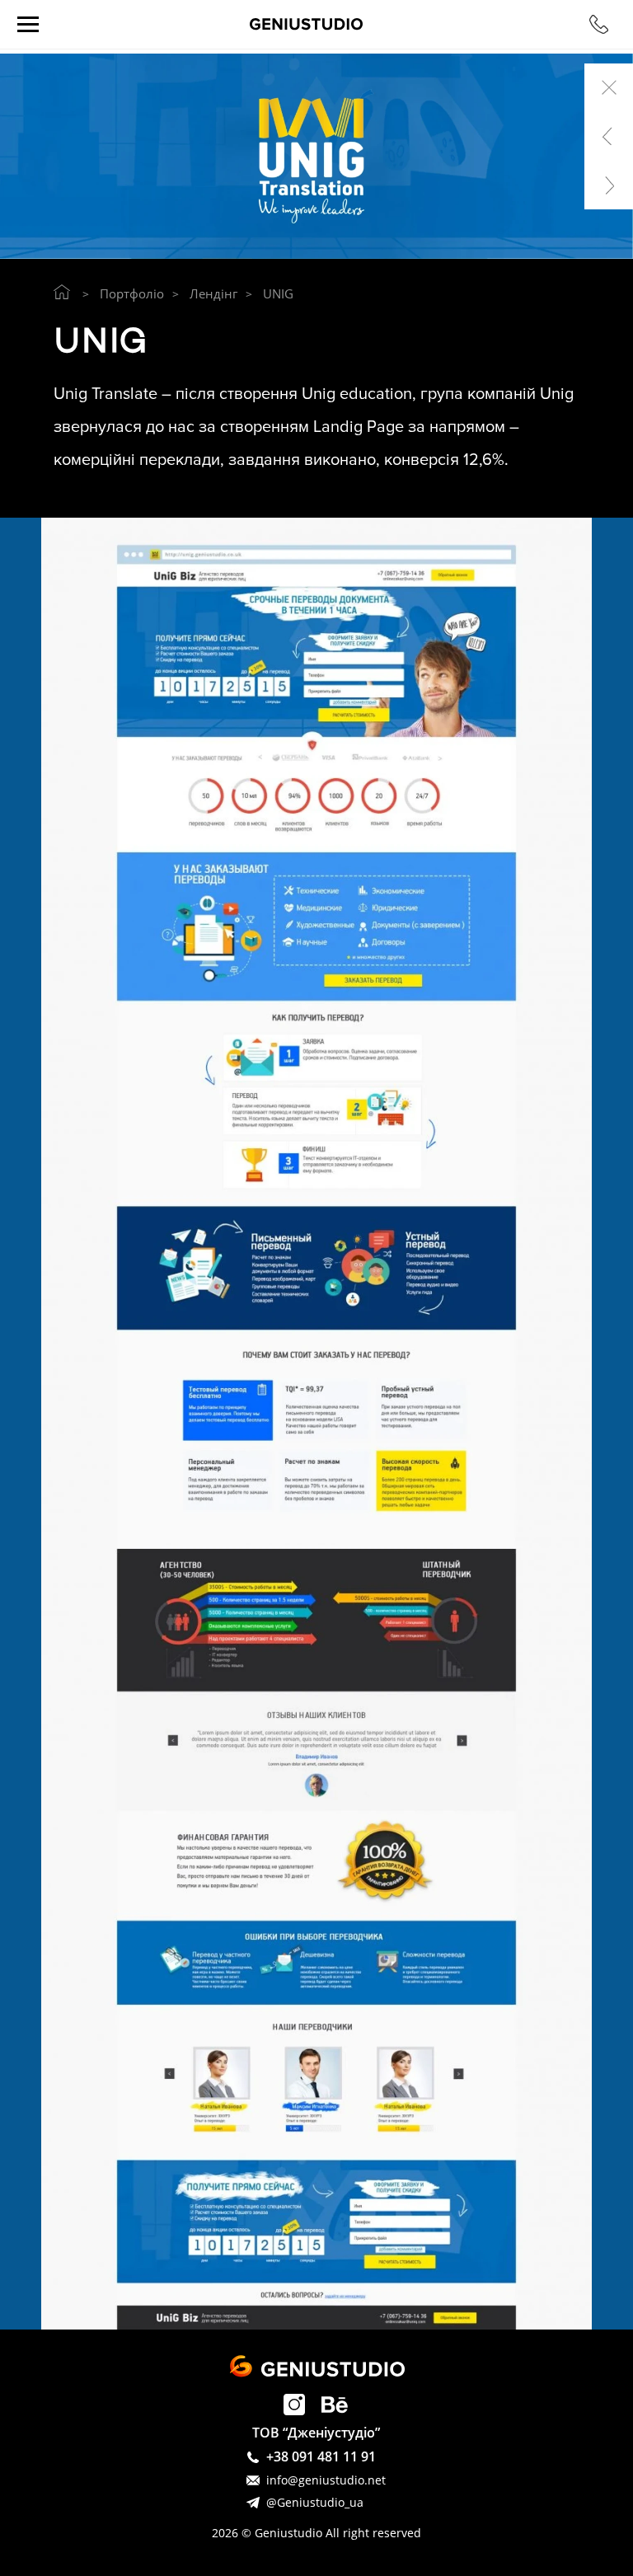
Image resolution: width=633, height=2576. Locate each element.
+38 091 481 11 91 (321, 2457)
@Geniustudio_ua (315, 2502)
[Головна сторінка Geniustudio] (62, 292)
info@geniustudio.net (326, 2480)
